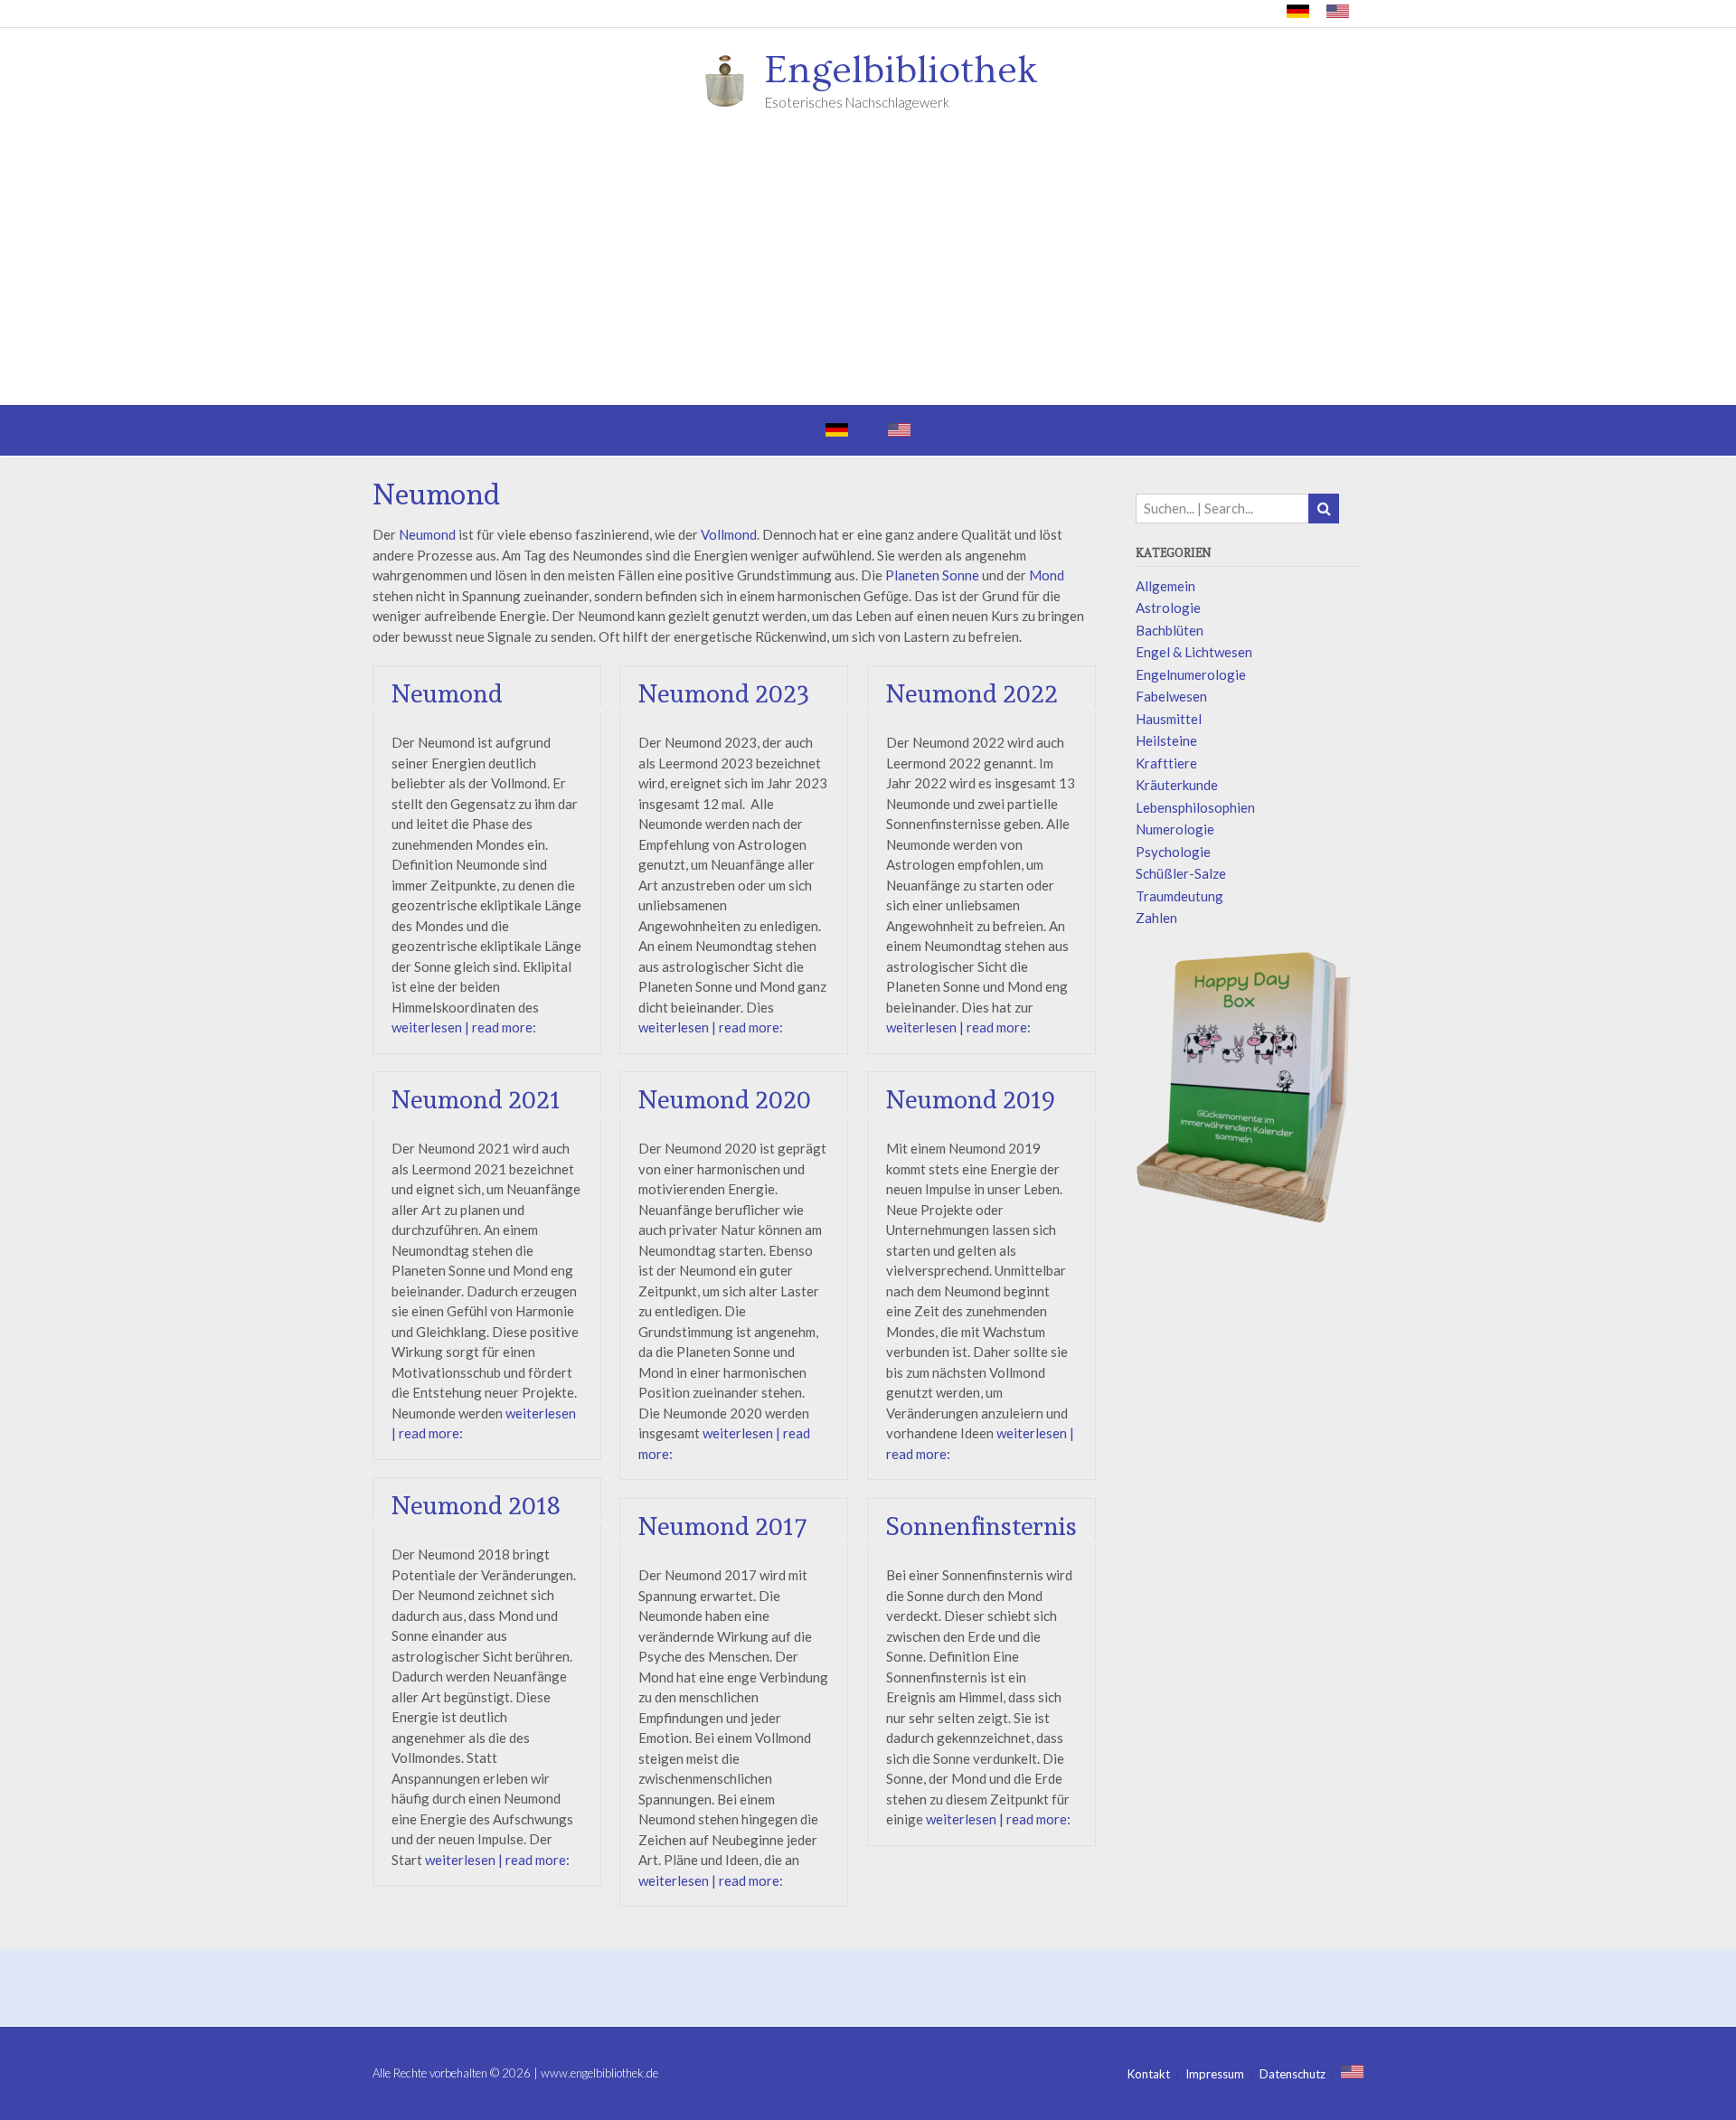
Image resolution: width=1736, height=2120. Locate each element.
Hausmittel (1169, 719)
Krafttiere (1166, 763)
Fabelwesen (1171, 696)
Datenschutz (1293, 2074)
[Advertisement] (868, 269)
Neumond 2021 (476, 1100)
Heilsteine (1166, 740)
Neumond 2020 (725, 1100)
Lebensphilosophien (1195, 807)
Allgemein (1165, 586)
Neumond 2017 (723, 1526)
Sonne (961, 575)
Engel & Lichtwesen (1194, 652)
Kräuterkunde (1177, 785)
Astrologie (1168, 608)
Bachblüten (1170, 630)
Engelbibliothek (901, 71)
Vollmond (729, 534)
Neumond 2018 (476, 1506)
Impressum (1215, 2074)
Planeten (912, 575)
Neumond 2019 (971, 1100)
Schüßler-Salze (1181, 873)
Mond (1047, 575)
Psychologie (1173, 852)
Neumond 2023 (724, 694)
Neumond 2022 (972, 694)
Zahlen (1156, 918)
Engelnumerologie (1191, 674)
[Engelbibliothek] (731, 80)
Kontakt (1149, 2074)
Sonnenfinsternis (981, 1526)
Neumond (427, 534)
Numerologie (1175, 829)
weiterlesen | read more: (464, 1027)
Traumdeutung (1179, 896)
